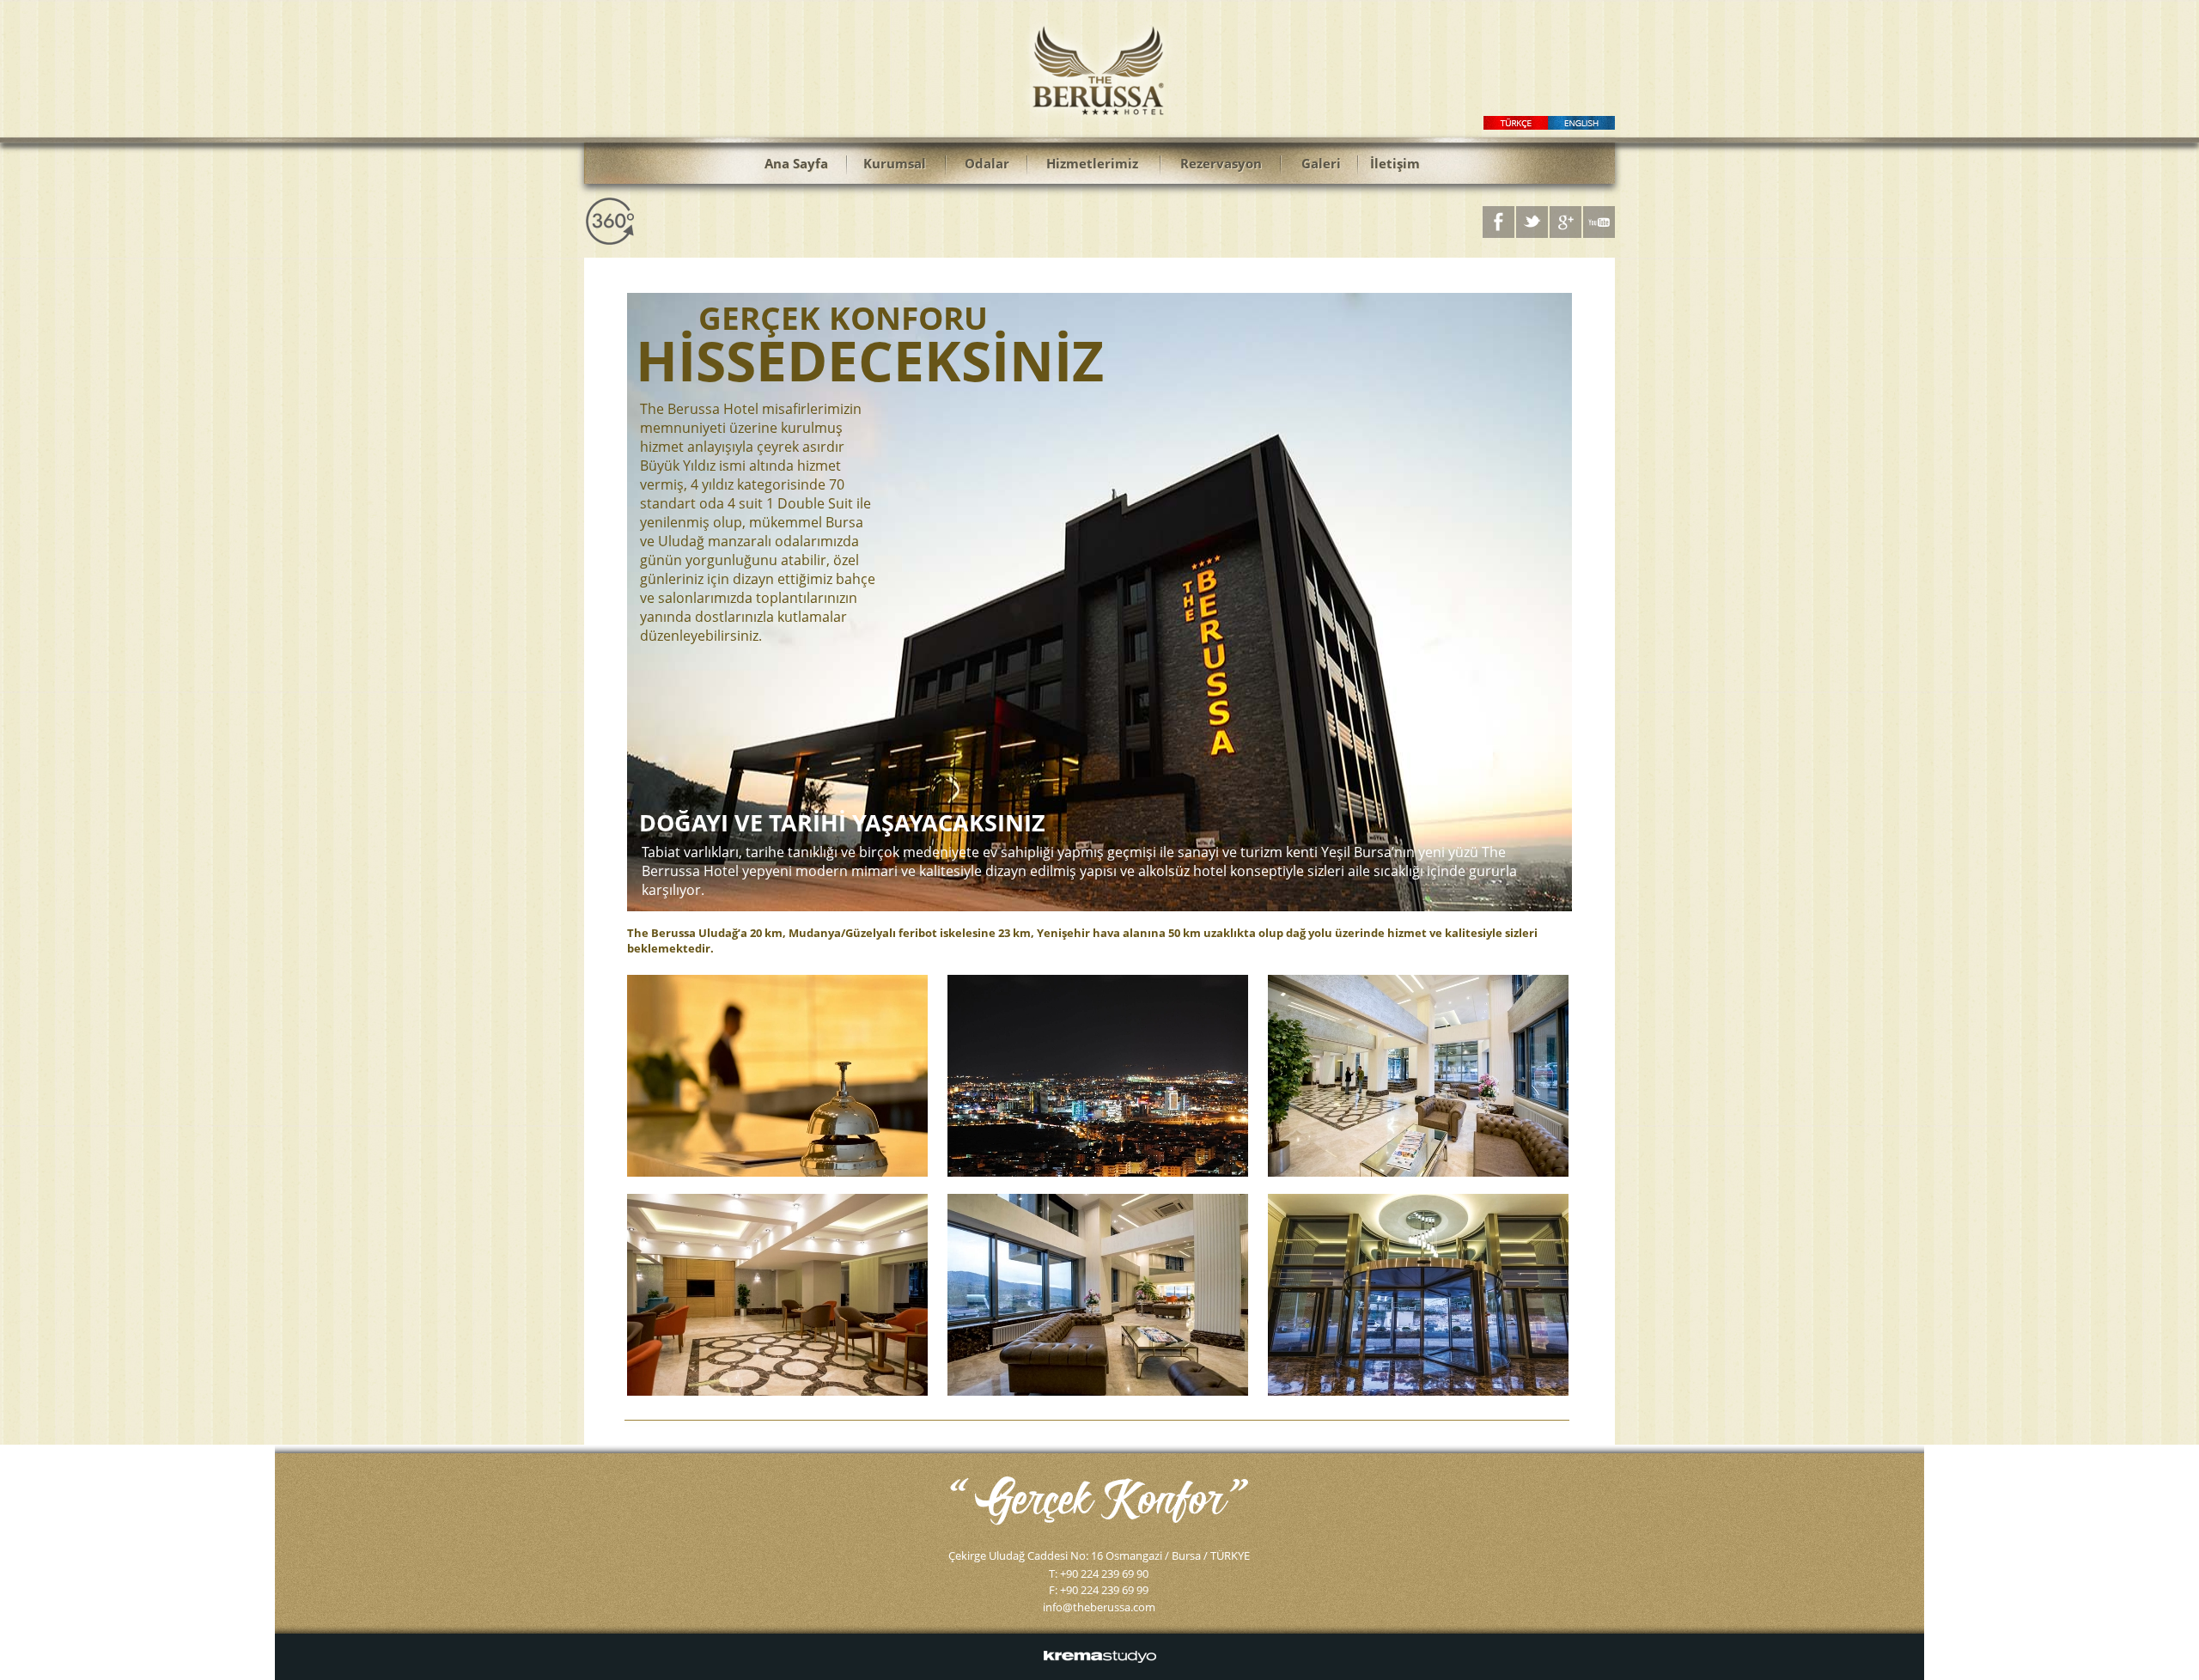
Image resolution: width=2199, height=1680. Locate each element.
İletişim (1395, 163)
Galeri (1321, 163)
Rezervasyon (1221, 163)
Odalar (987, 163)
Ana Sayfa (796, 163)
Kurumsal (895, 163)
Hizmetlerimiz (1092, 163)
